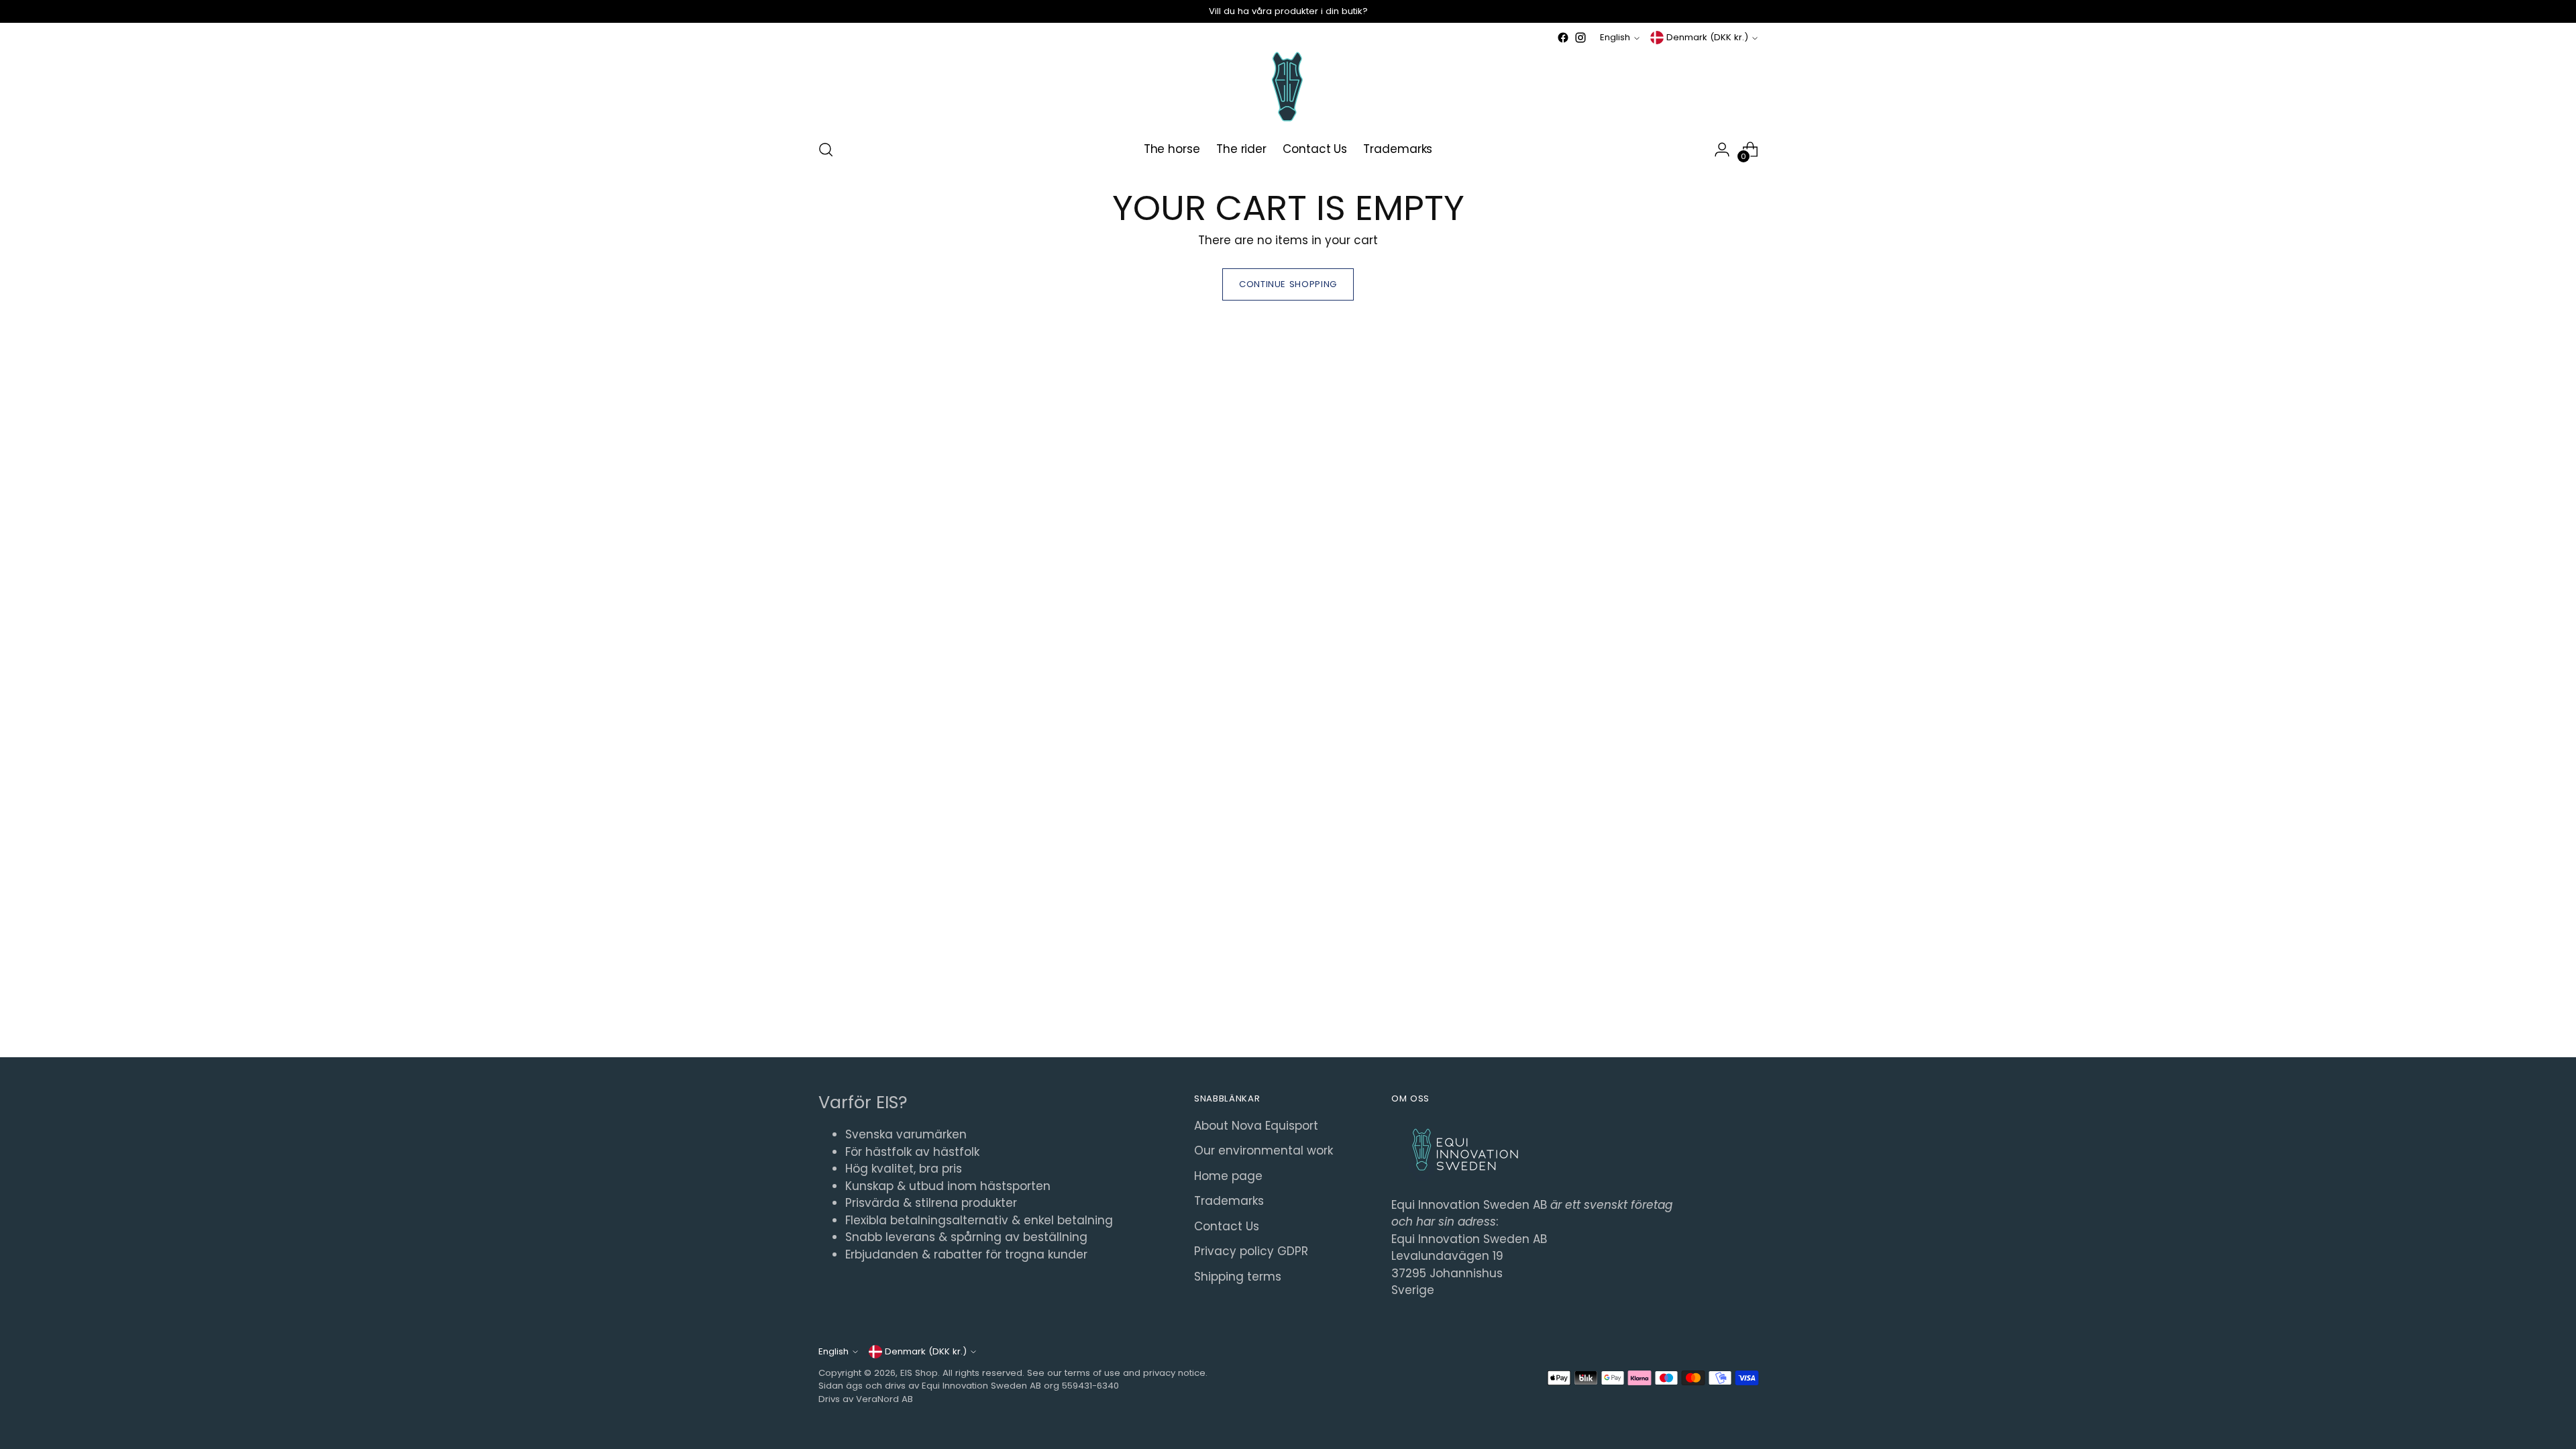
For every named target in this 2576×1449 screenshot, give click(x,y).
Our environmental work (1264, 1150)
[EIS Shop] (1288, 87)
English (1615, 37)
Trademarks (1229, 1201)
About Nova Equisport (1256, 1126)
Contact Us (1227, 1226)
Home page (1228, 1176)
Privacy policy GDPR (1251, 1251)
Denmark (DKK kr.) (1707, 37)
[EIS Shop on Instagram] (1580, 38)
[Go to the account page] (1722, 150)
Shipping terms (1238, 1277)
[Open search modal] (826, 150)
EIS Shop (919, 1373)
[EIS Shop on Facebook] (1563, 38)
